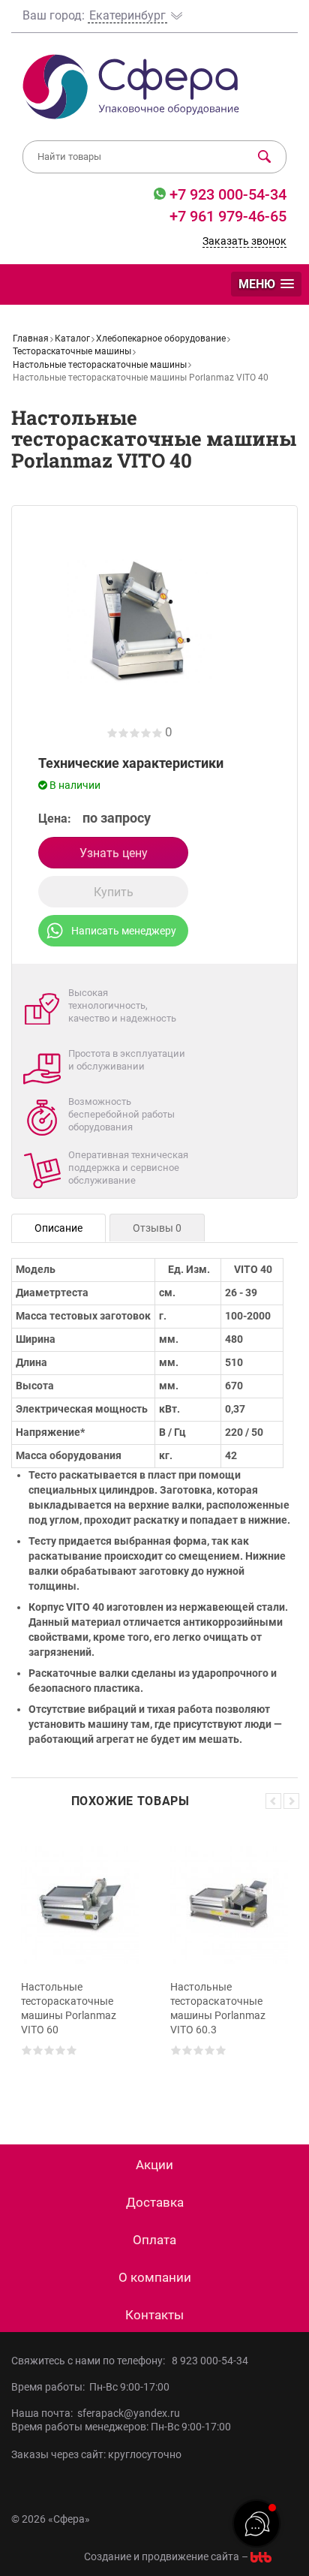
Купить (114, 892)
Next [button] (291, 1801)
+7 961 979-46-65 (228, 216)
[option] (80, 1964)
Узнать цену (114, 853)
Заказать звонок (244, 241)
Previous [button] (273, 1801)
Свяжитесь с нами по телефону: (90, 2361)
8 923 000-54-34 (210, 2361)
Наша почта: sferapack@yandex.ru (96, 2413)
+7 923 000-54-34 (226, 194)
